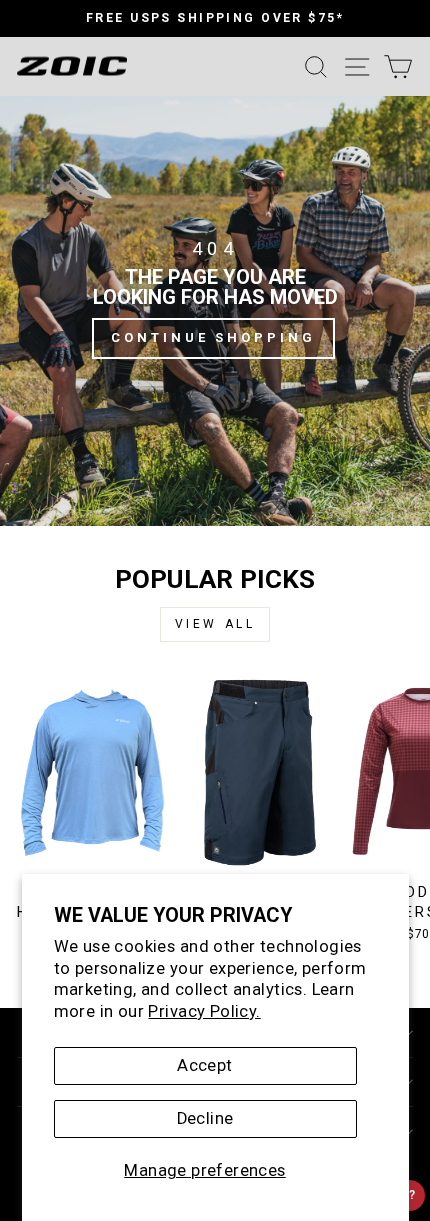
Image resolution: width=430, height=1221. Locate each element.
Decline (205, 1118)
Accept (204, 1065)
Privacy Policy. (204, 1011)
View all (215, 624)
